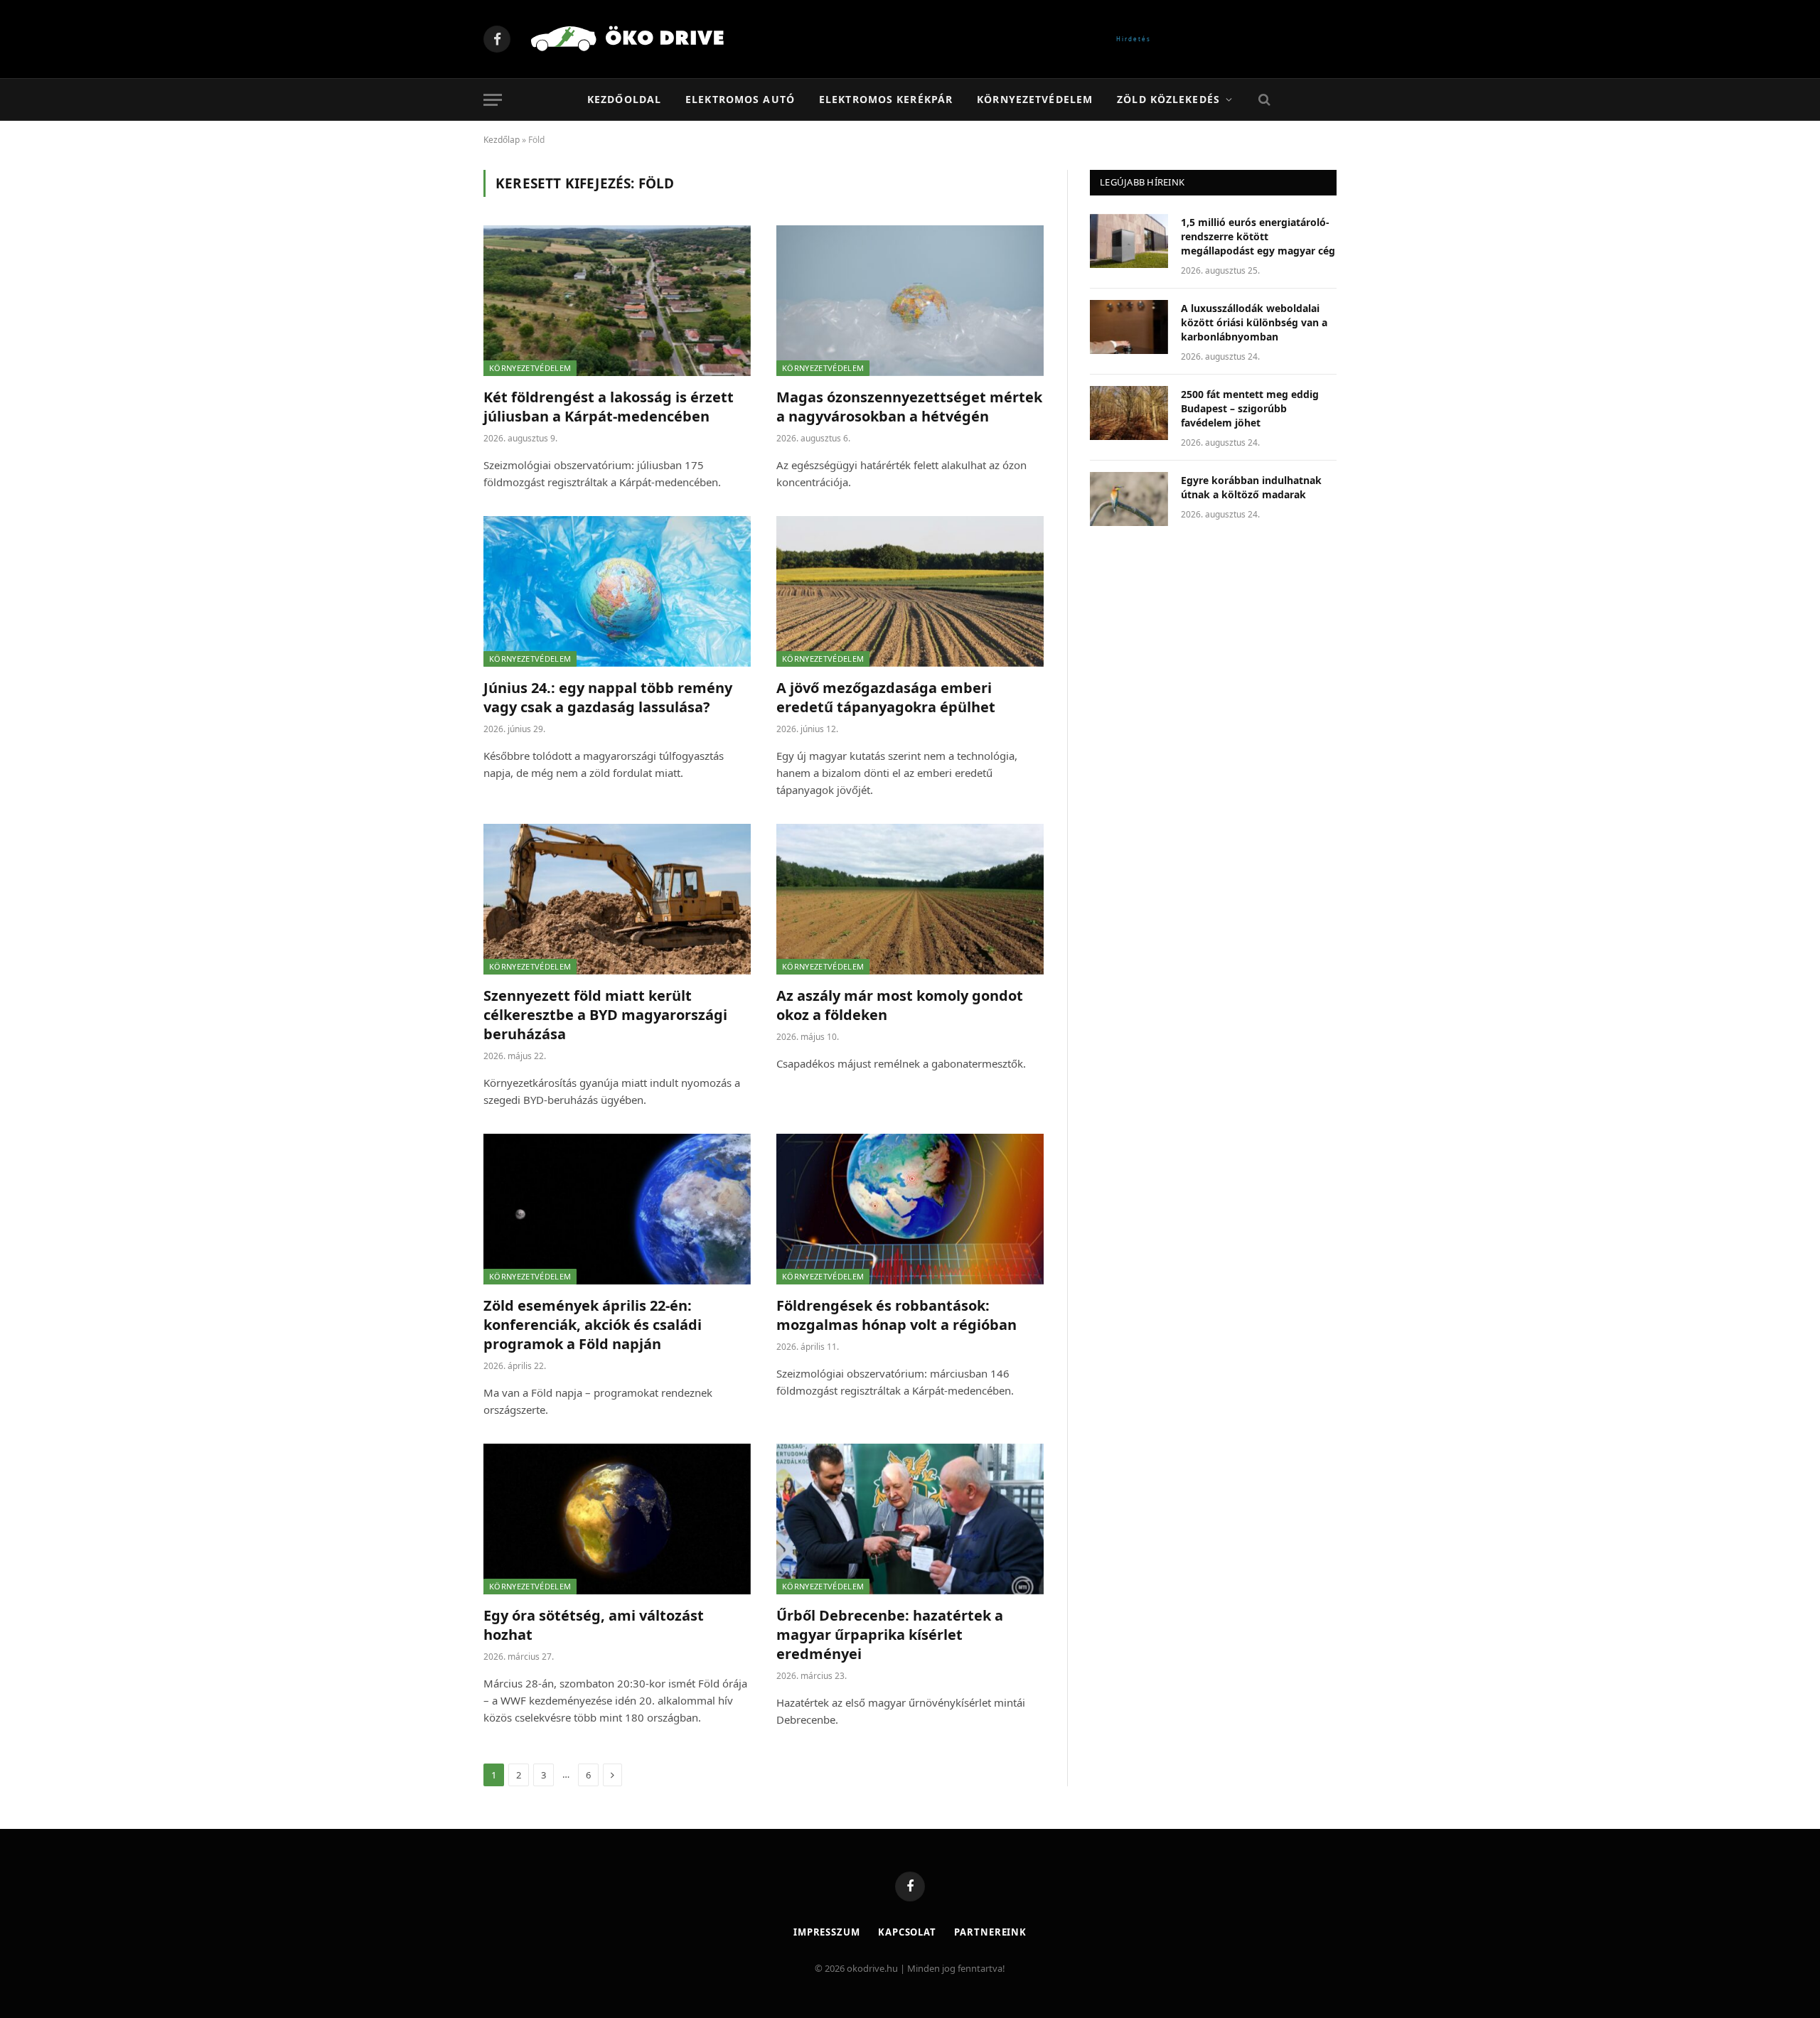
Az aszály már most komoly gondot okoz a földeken (900, 1005)
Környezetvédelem (1035, 99)
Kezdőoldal (624, 99)
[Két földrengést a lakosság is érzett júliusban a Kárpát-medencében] (617, 301)
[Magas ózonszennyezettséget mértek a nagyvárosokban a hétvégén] (910, 301)
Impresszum (827, 1932)
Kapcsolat (907, 1932)
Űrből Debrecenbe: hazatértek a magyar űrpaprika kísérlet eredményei (890, 1635)
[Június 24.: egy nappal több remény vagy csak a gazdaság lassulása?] (617, 591)
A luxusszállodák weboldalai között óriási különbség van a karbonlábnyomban (1254, 322)
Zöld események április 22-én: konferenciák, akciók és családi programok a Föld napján (593, 1325)
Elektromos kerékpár (886, 99)
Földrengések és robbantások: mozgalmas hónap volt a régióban (896, 1315)
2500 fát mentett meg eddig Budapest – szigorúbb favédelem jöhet (1250, 408)
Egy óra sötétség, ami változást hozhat (594, 1625)
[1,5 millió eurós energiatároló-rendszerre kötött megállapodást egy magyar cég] (1129, 241)
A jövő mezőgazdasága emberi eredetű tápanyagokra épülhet (886, 697)
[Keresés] (1263, 100)
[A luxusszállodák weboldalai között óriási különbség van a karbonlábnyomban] (1129, 327)
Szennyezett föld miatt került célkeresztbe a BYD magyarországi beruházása (605, 1015)
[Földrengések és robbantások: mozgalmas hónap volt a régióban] (910, 1209)
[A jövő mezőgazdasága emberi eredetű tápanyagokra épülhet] (910, 591)
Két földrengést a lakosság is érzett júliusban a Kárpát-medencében (609, 407)
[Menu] (493, 100)
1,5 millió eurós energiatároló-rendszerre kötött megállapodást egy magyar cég (1258, 236)
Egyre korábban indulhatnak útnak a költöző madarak (1251, 487)
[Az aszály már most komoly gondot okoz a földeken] (910, 899)
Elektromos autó (740, 99)
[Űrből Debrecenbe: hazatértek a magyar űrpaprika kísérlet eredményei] (910, 1519)
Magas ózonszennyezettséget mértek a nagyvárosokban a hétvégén (909, 407)
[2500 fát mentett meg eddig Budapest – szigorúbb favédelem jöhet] (1129, 413)
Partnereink (990, 1932)
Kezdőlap (502, 140)
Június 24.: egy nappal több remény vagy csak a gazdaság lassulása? (608, 697)
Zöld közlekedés (1168, 99)
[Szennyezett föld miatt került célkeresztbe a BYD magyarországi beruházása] (617, 899)
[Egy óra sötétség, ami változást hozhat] (617, 1519)
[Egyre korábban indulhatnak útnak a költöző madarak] (1129, 499)
